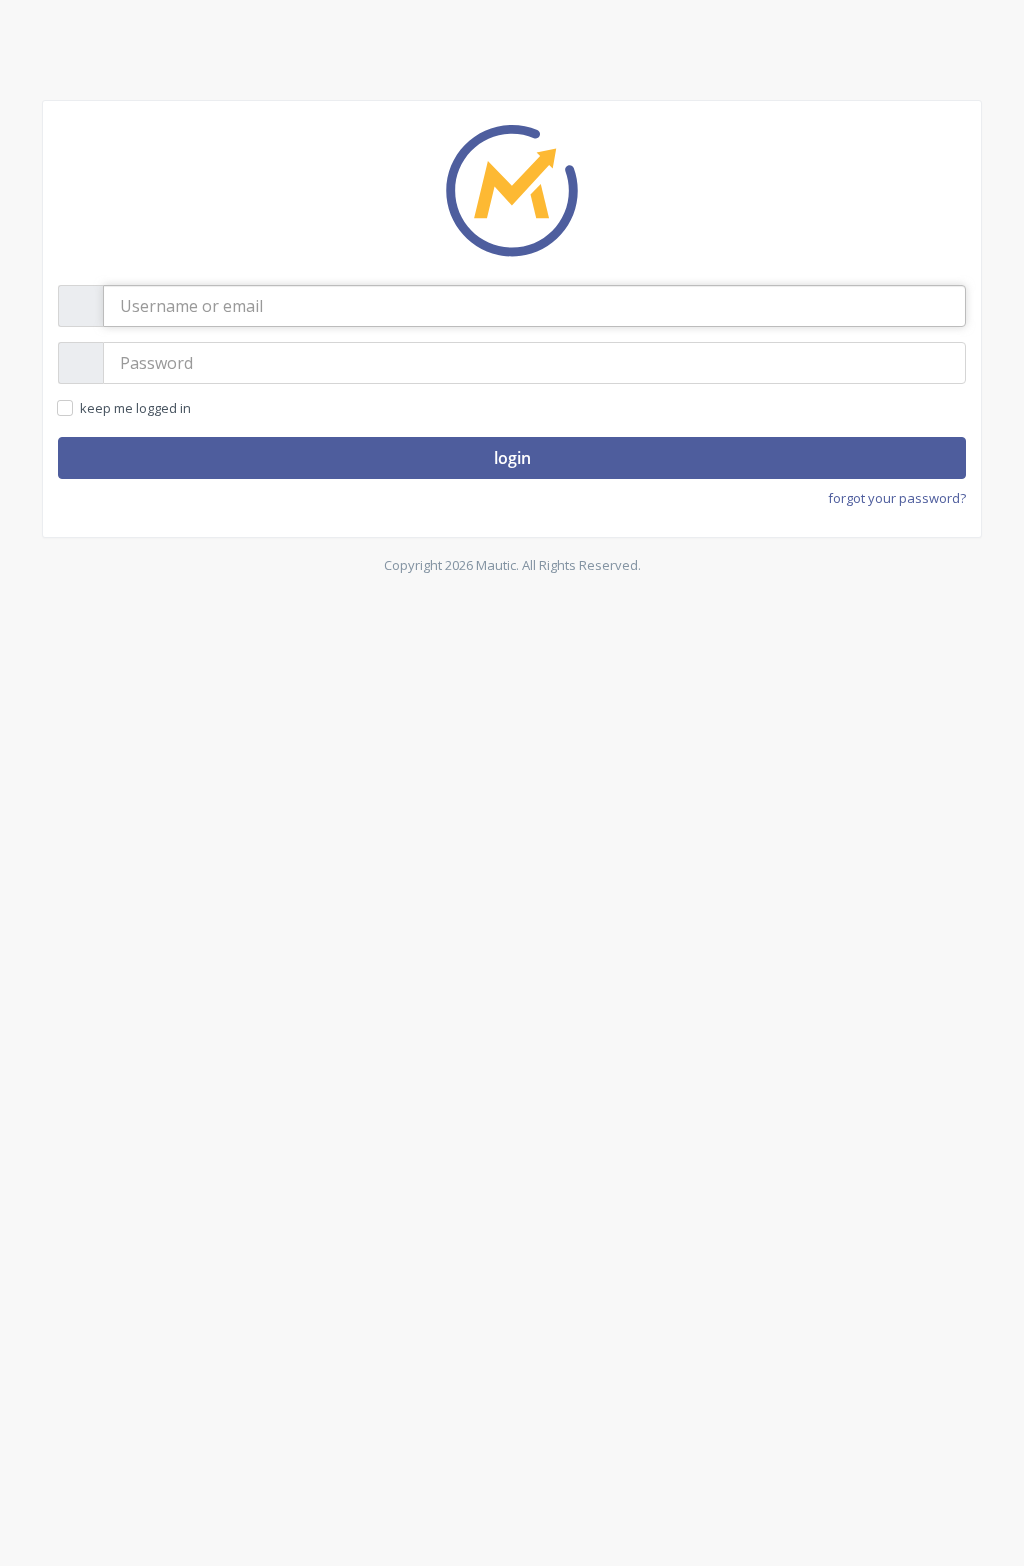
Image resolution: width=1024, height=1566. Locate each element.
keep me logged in (134, 408)
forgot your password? (897, 498)
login (512, 458)
